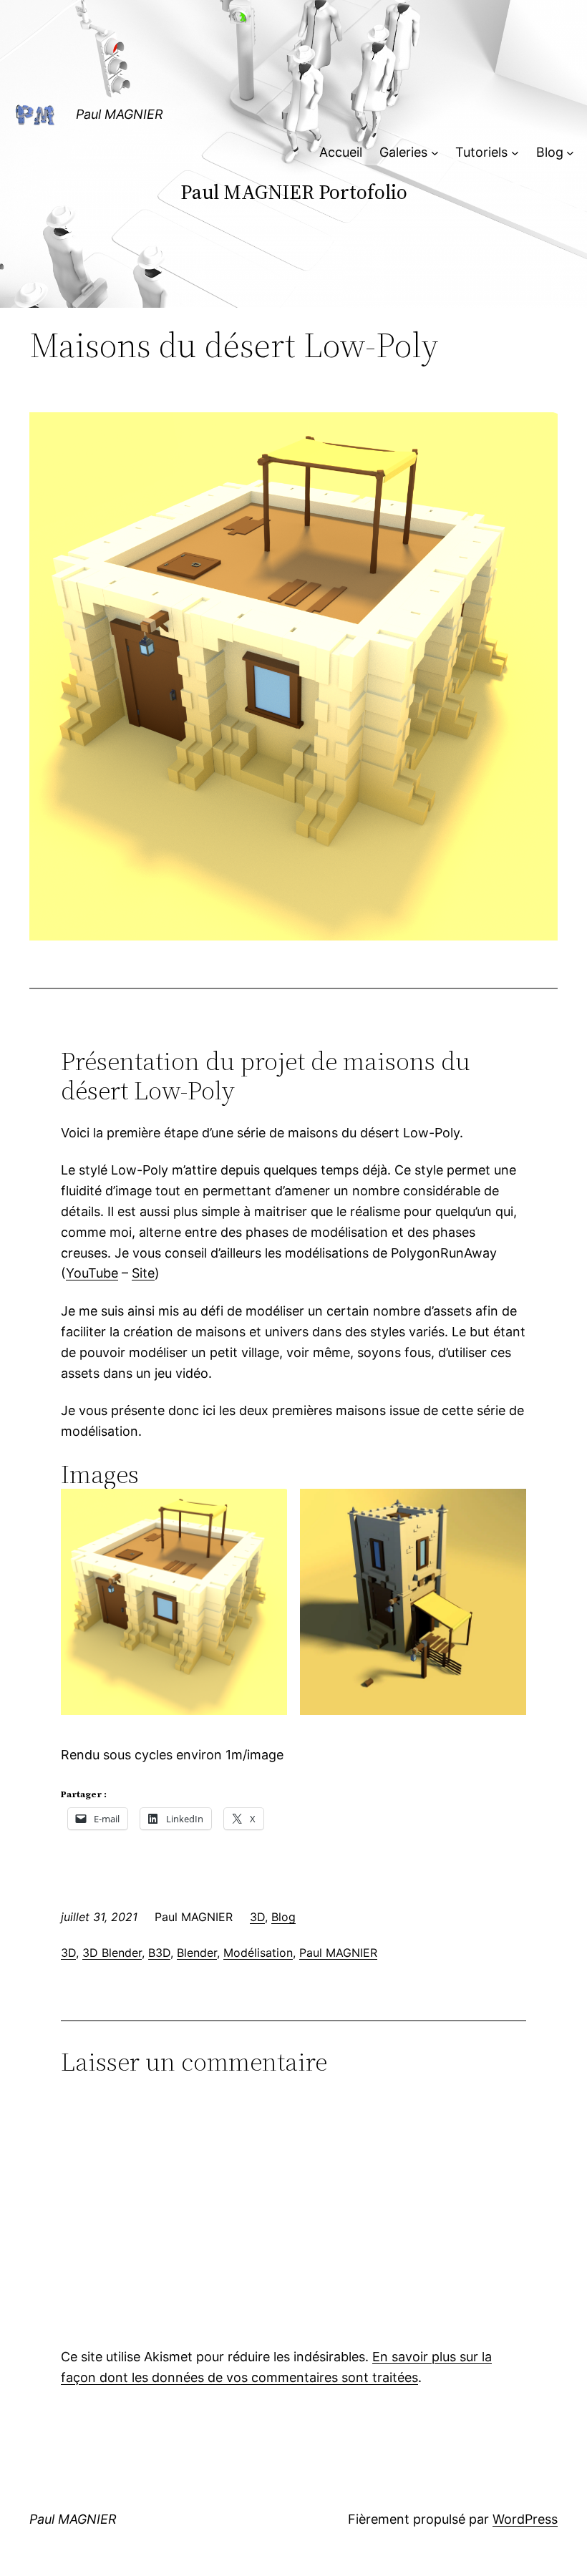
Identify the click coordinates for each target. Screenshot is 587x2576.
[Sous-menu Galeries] (435, 153)
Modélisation (258, 1953)
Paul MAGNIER (120, 114)
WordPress (525, 2519)
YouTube (92, 1273)
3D (257, 1917)
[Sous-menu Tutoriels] (515, 153)
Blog (283, 1917)
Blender (197, 1953)
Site (143, 1273)
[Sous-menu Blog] (570, 153)
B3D (159, 1953)
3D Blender (112, 1953)
